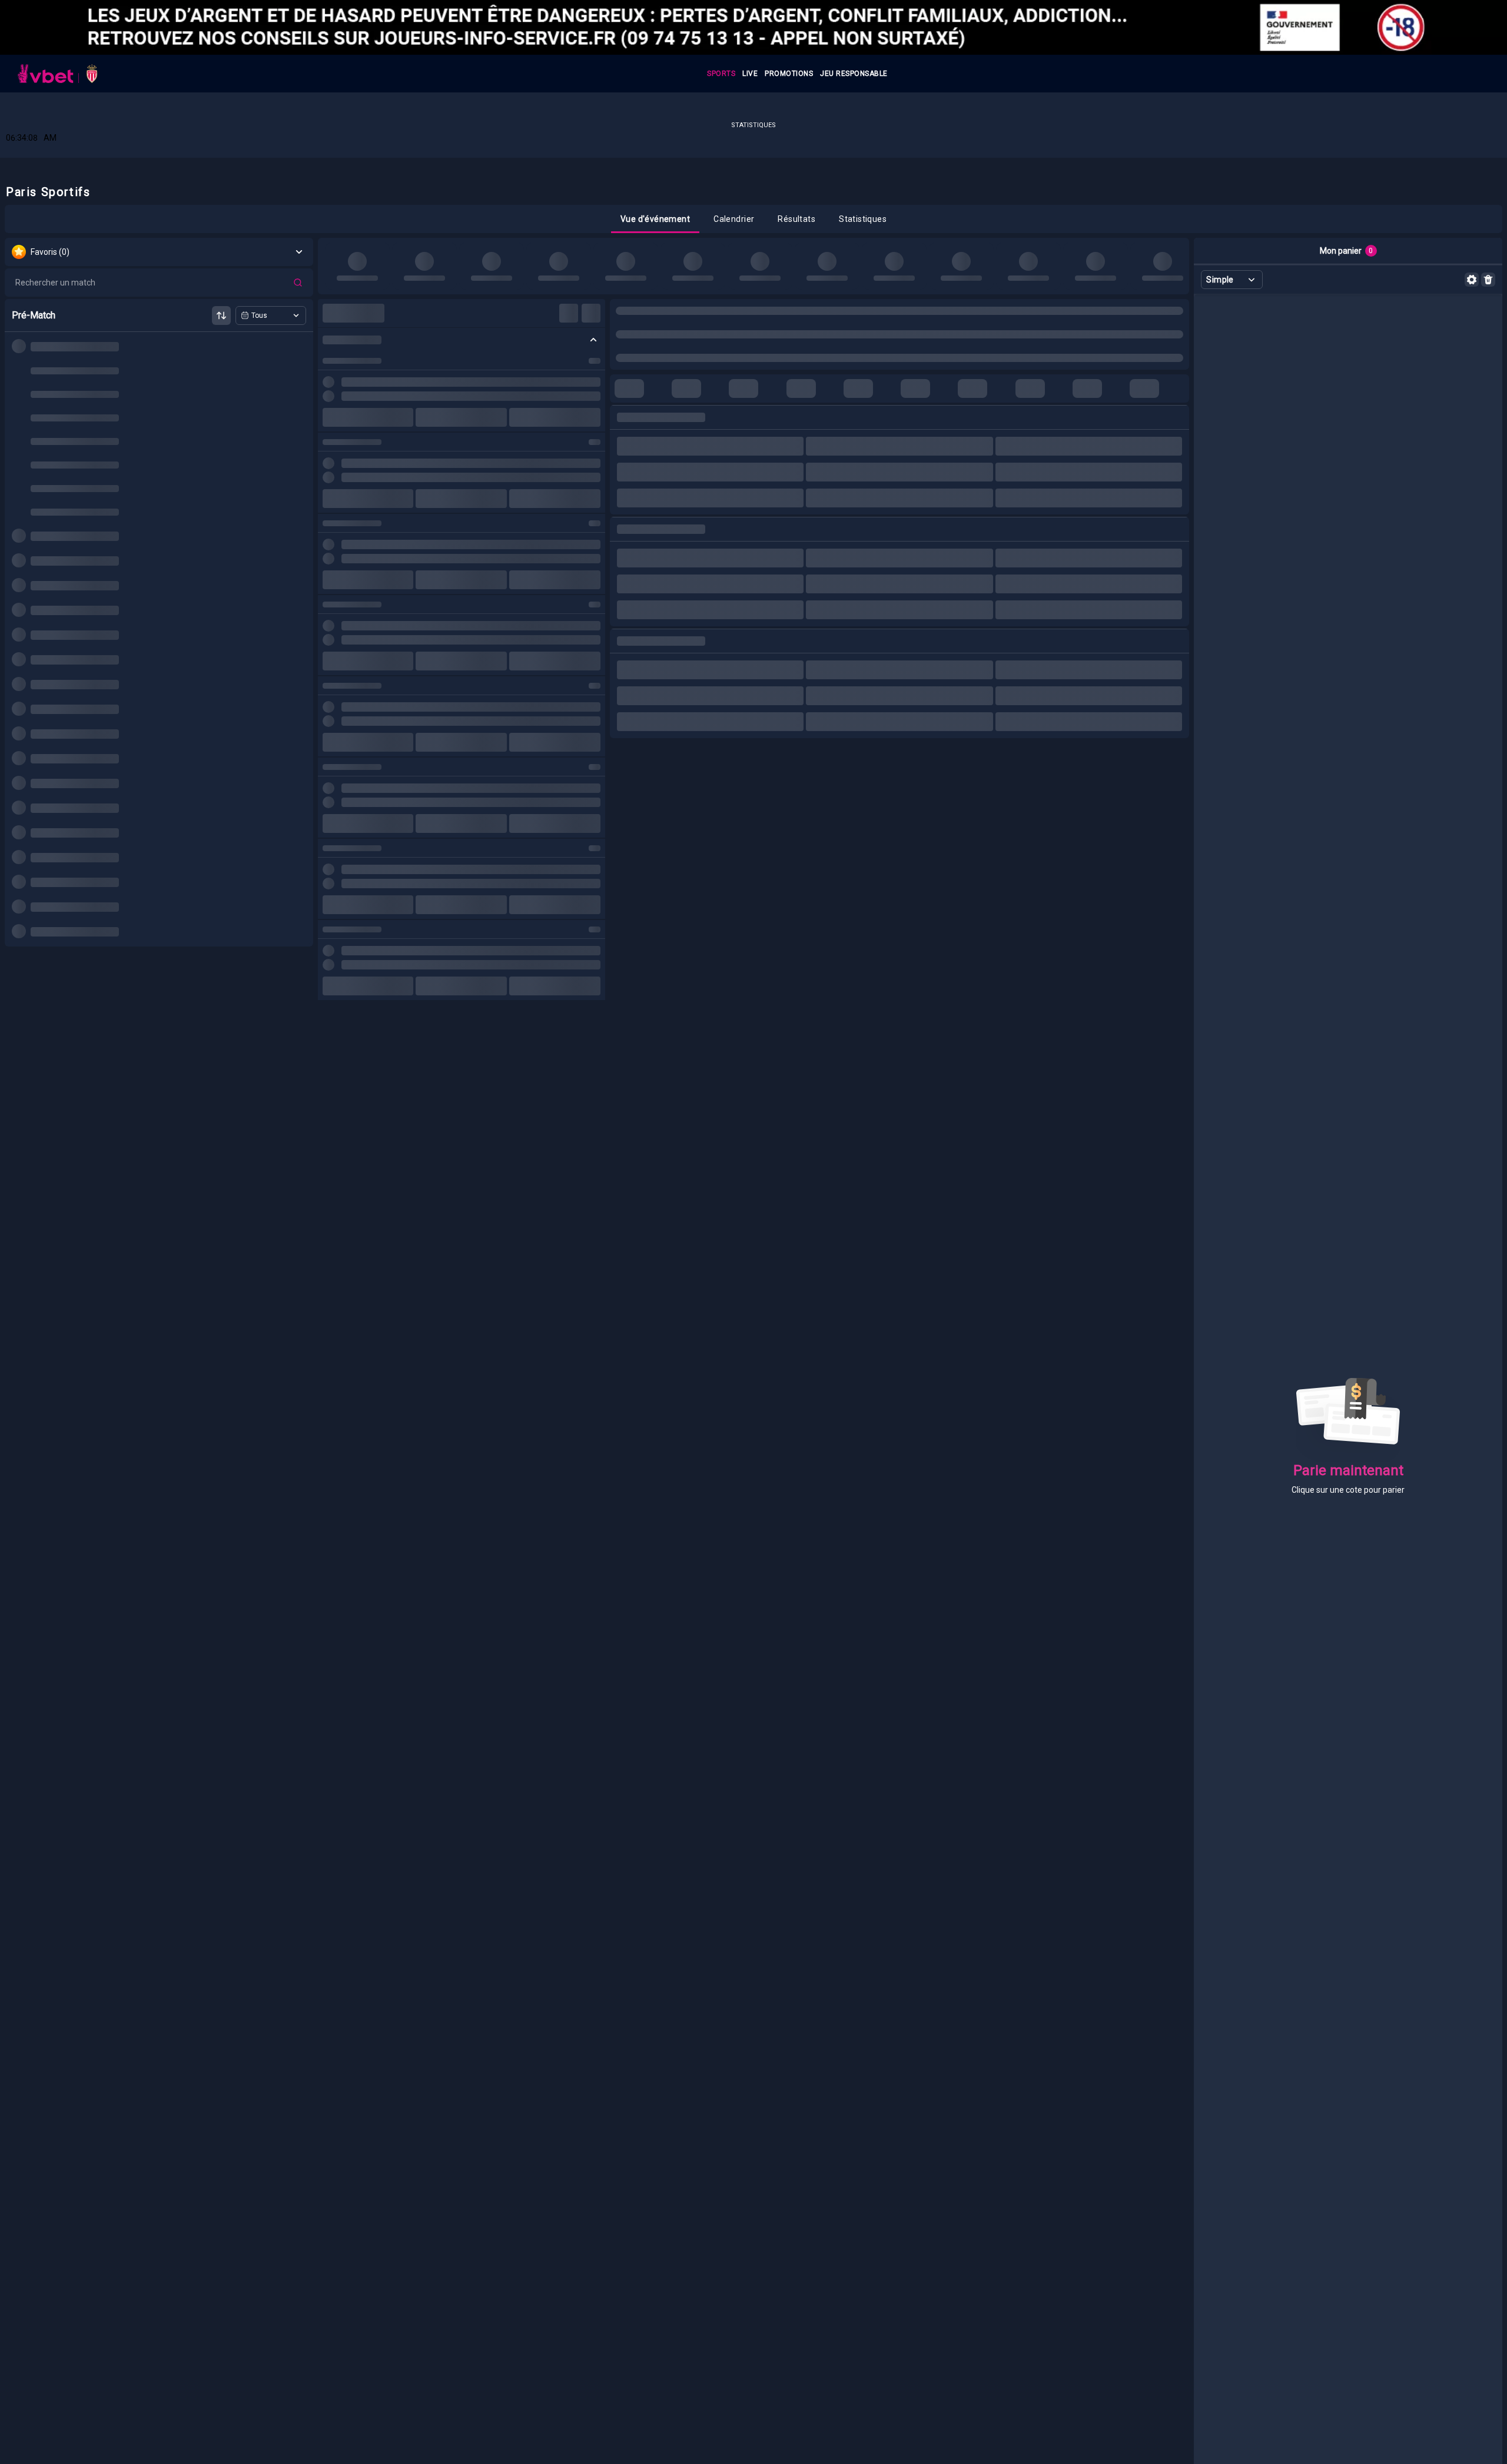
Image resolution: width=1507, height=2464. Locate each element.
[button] (655, 219)
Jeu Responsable (854, 74)
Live (750, 74)
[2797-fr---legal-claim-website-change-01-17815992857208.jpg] (753, 27)
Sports (721, 74)
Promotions (789, 74)
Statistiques (753, 125)
